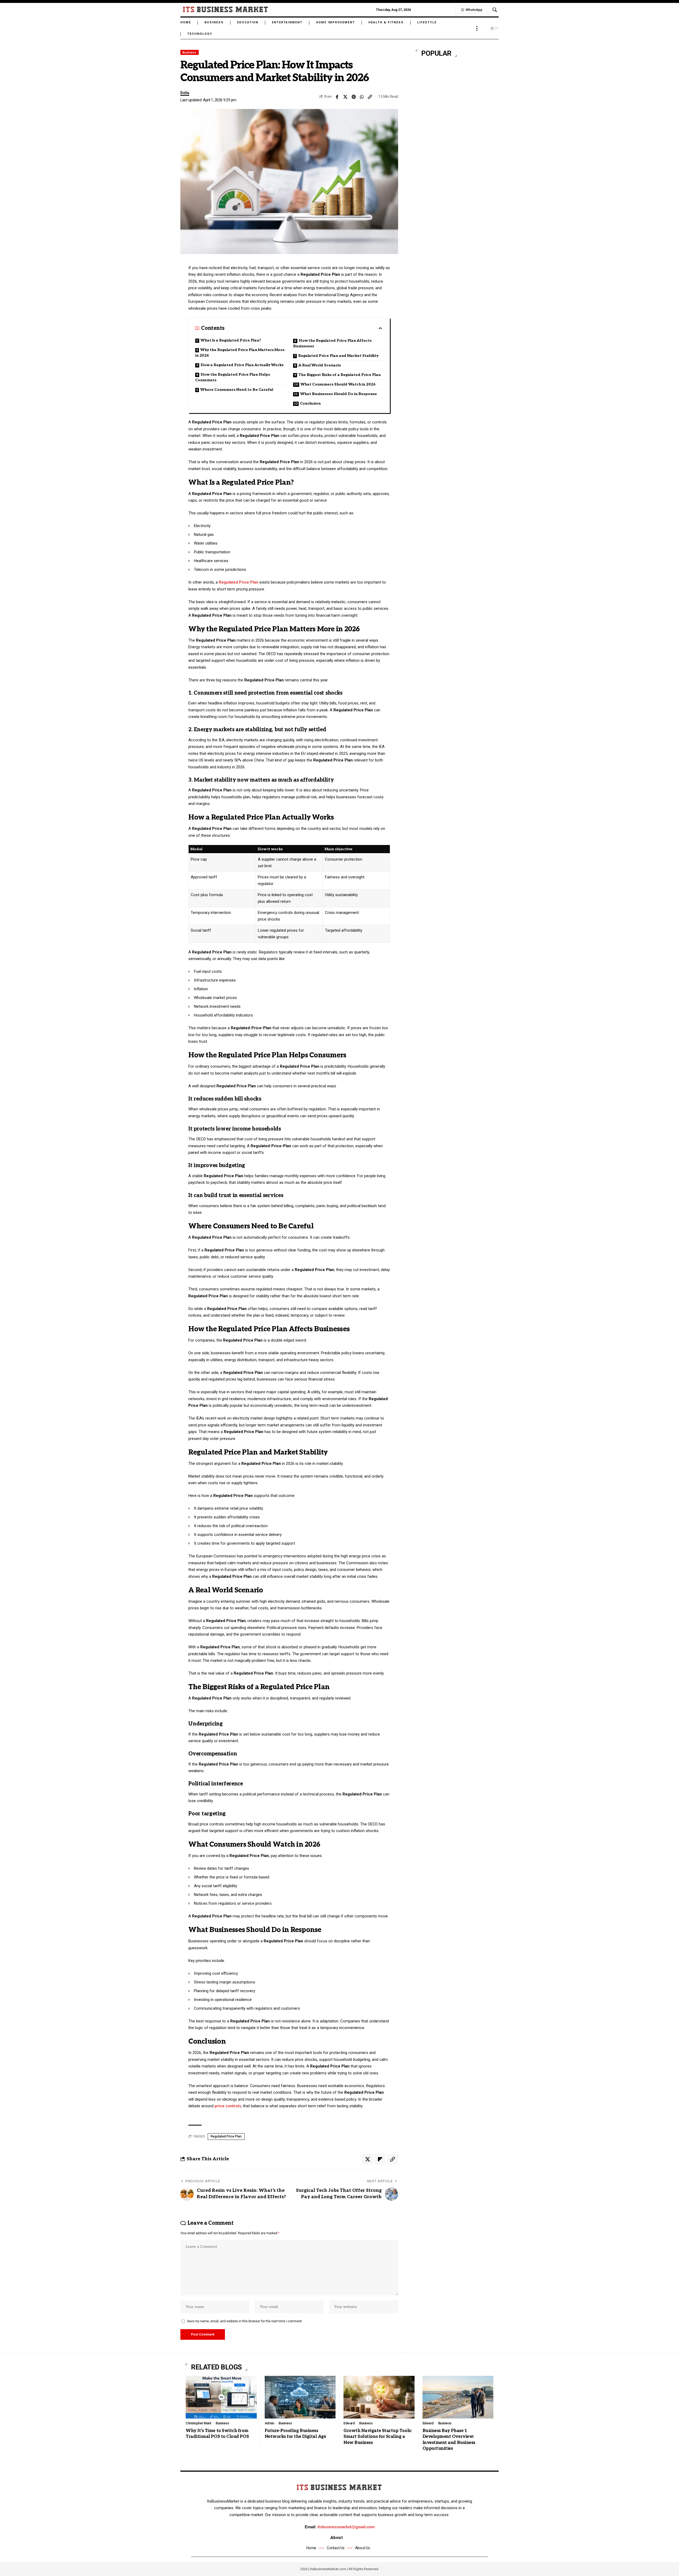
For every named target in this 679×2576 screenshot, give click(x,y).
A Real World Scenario (320, 365)
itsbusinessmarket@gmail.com (346, 2527)
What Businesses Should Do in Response (339, 394)
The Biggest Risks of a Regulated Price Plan (339, 375)
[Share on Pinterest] (354, 97)
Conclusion (310, 403)
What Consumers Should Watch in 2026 (338, 384)
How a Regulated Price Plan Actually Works (242, 365)
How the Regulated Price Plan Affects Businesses (332, 343)
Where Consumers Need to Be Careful (237, 390)
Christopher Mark (198, 2423)
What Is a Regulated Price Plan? (231, 340)
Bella (185, 93)
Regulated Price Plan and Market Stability (338, 356)
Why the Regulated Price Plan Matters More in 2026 (240, 353)
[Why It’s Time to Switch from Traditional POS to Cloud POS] (221, 2397)
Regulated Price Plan (239, 582)
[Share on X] (345, 97)
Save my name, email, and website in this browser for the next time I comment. (245, 2321)
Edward (349, 2423)
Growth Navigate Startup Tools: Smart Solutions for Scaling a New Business (378, 2437)
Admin (269, 2423)
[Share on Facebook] (337, 97)
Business (189, 52)
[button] (495, 10)
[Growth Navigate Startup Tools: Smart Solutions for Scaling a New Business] (379, 2397)
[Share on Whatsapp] (362, 97)
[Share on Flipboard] (380, 2159)
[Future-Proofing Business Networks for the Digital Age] (300, 2397)
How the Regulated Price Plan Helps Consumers (233, 377)
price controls (228, 2106)
